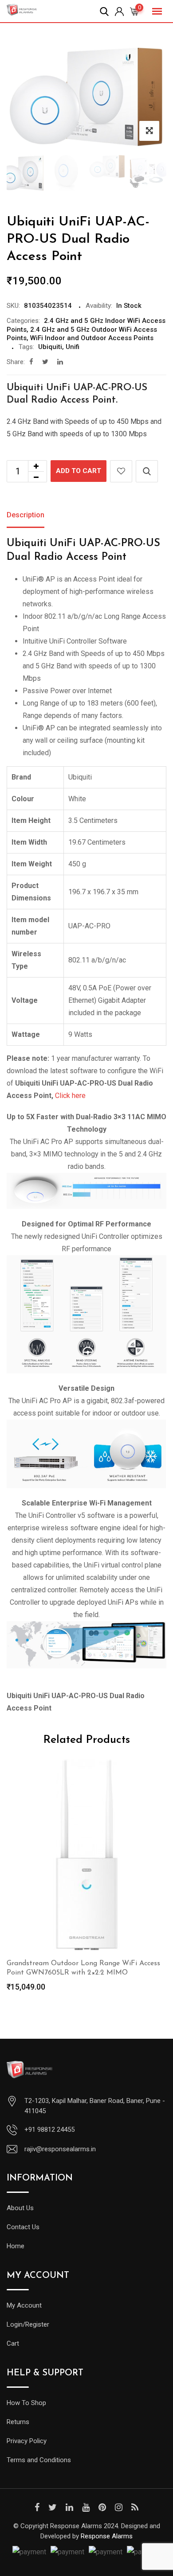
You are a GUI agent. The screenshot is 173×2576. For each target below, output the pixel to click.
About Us (20, 2208)
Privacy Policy (27, 2441)
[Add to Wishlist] (121, 471)
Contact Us (23, 2227)
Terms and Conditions (39, 2460)
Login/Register (28, 2324)
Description (26, 515)
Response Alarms (107, 2536)
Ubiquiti (50, 347)
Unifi (73, 347)
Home (16, 2246)
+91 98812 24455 (49, 2130)
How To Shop (26, 2403)
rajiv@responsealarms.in (60, 2149)
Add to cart (79, 471)
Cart (13, 2343)
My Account (24, 2305)
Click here (70, 1096)
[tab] (26, 516)
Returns (18, 2422)
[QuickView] (147, 471)
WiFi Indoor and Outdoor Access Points (92, 338)
